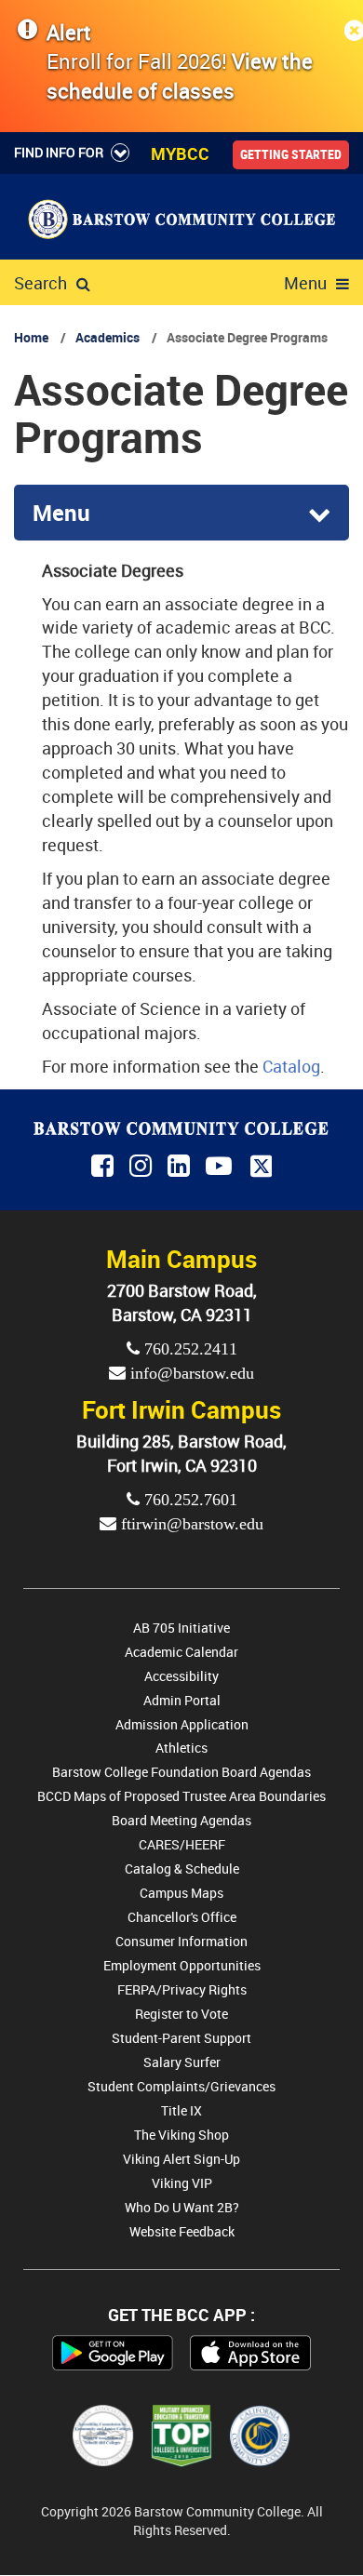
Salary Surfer (182, 2062)
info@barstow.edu (190, 1373)
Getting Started (291, 154)
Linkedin (180, 1167)
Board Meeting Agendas (181, 1820)
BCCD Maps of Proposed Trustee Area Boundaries (181, 1796)
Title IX (181, 2110)
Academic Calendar (181, 1652)
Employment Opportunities (182, 1965)
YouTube (222, 1167)
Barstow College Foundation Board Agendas (181, 1772)
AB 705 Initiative (181, 1628)
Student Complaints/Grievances (181, 2086)
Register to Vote (181, 2014)
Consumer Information (181, 1941)
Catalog (291, 1066)
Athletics (181, 1748)
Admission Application (182, 1724)
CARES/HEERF (182, 1844)
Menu (305, 283)
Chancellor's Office (182, 1917)
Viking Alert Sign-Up (181, 2159)
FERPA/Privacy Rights (182, 1989)
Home (31, 337)
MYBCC (180, 153)
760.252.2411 (188, 1349)
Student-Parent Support (181, 2038)
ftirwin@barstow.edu (190, 1524)
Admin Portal (182, 1700)
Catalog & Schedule (182, 1869)
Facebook (104, 1167)
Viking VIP (182, 2183)
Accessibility (181, 1676)
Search (40, 283)
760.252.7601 (188, 1500)
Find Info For (59, 152)
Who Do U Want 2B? (182, 2207)
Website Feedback (182, 2231)
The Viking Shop (181, 2135)
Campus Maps (181, 1893)
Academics (108, 337)
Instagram (142, 1167)
